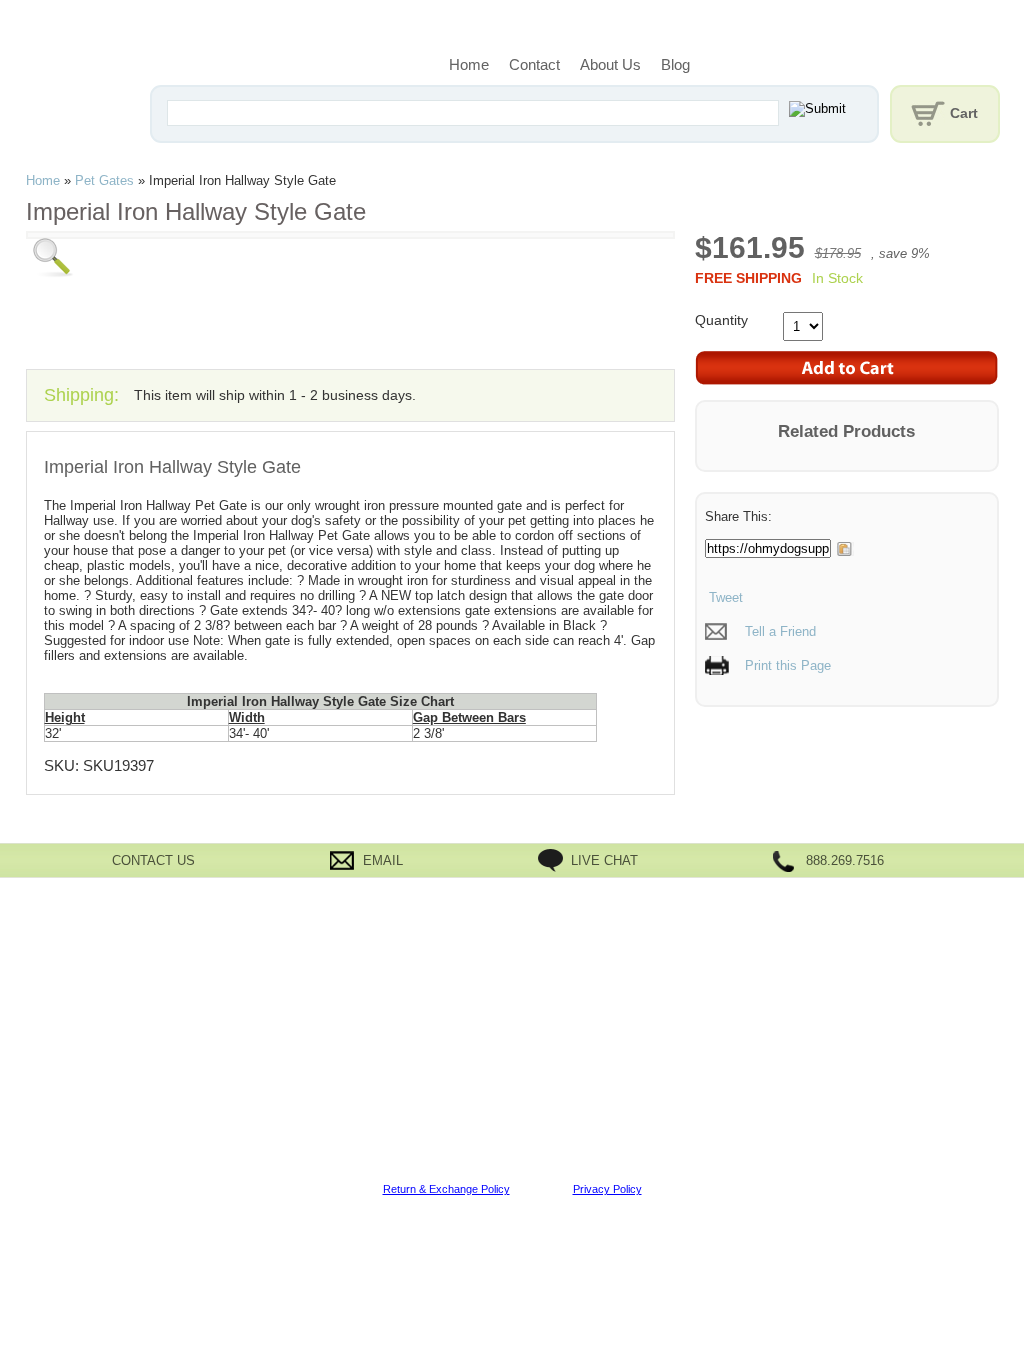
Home (469, 64)
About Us (610, 64)
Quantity (721, 320)
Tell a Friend (780, 631)
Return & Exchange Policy (446, 1189)
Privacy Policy (607, 1189)
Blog (675, 64)
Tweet (724, 597)
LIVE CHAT (604, 860)
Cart (964, 113)
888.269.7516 (845, 860)
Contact (534, 64)
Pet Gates (104, 180)
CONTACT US (153, 860)
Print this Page (788, 665)
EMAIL (383, 860)
